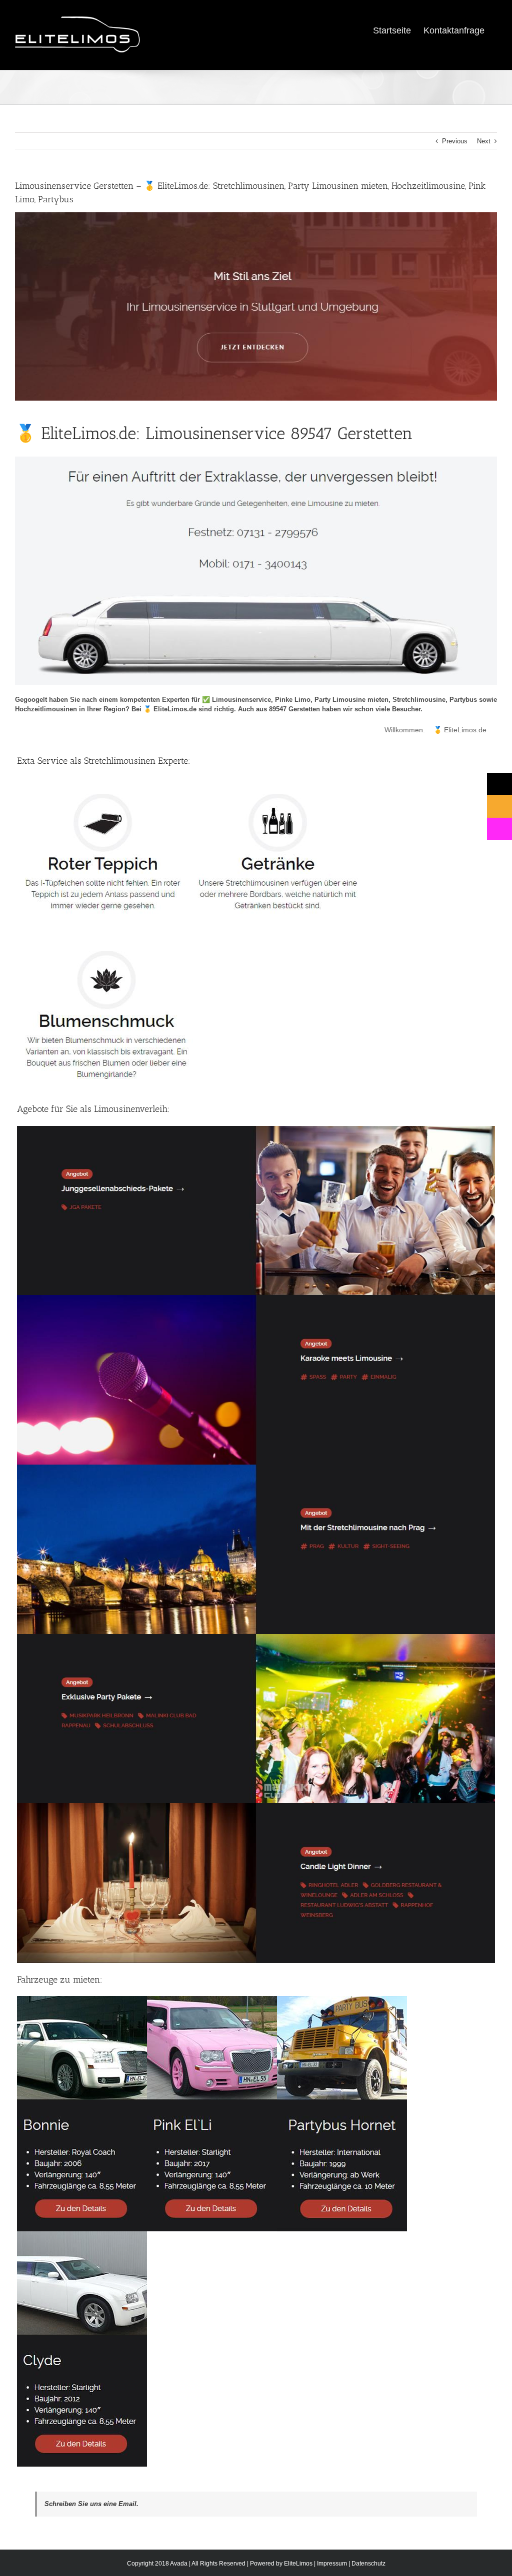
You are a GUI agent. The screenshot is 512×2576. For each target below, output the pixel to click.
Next (484, 141)
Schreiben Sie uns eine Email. (91, 2504)
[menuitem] (392, 30)
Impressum (332, 2564)
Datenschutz (368, 2564)
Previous (455, 141)
